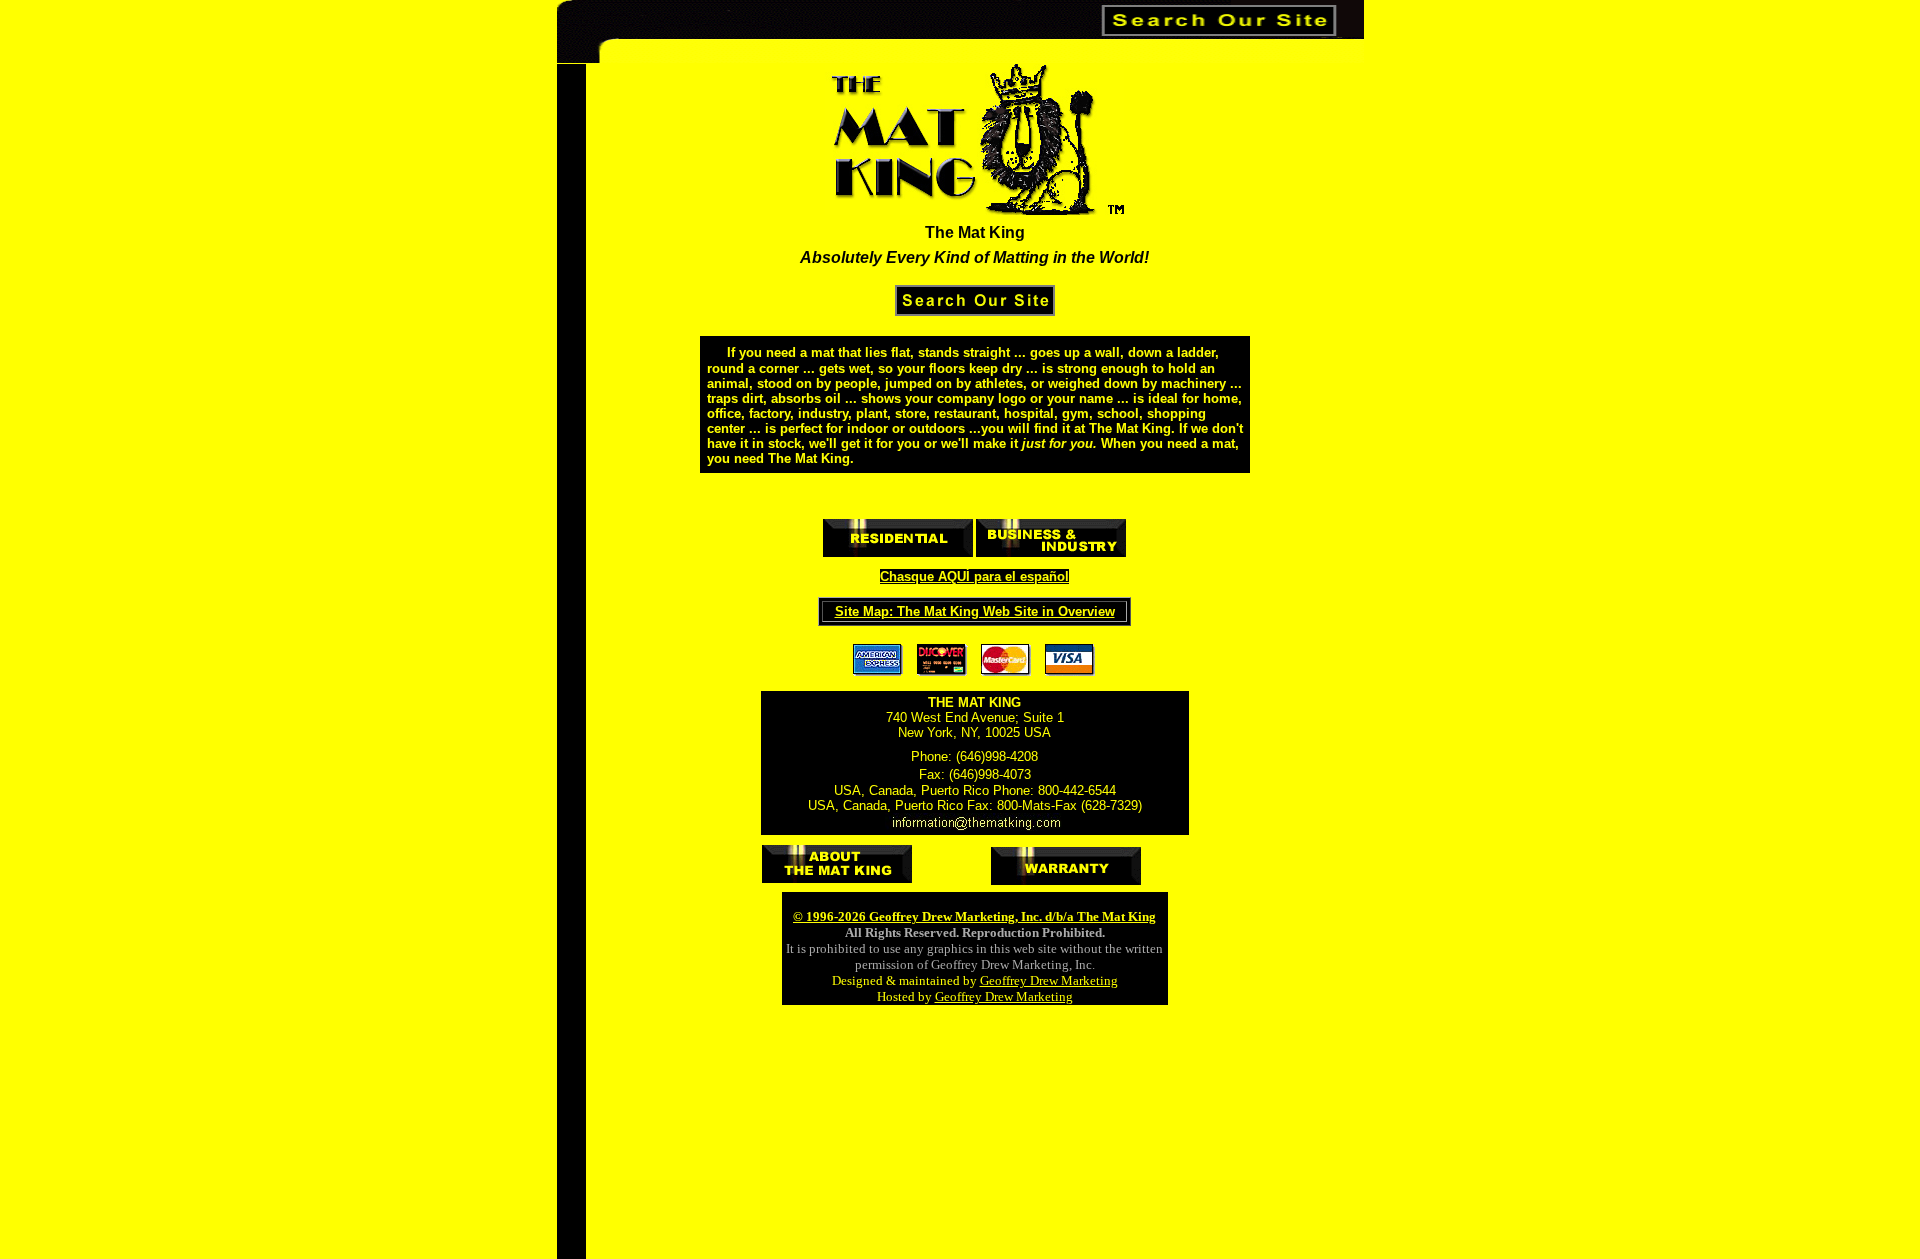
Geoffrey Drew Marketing (1049, 980)
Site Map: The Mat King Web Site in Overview (975, 611)
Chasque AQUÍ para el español (974, 576)
